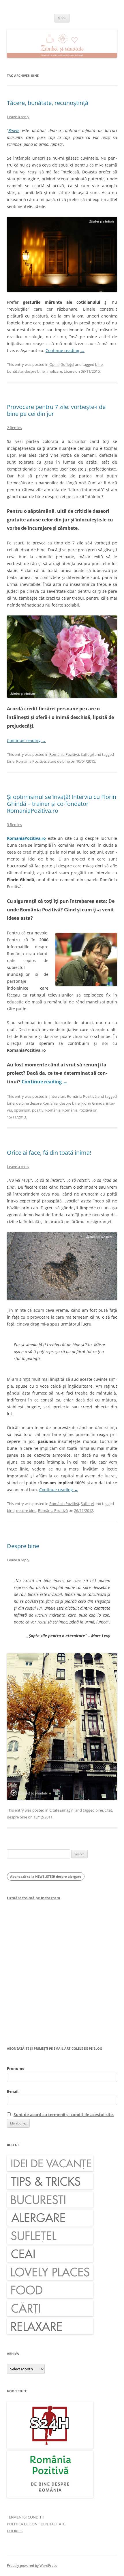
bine (99, 364)
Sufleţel (68, 364)
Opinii (54, 364)
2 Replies (14, 428)
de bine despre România (37, 1103)
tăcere (69, 371)
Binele (14, 130)
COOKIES (15, 2531)
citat (108, 1810)
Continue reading (65, 350)
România (53, 1110)
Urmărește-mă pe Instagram (34, 1898)
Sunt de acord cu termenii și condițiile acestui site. (64, 2115)
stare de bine (59, 761)
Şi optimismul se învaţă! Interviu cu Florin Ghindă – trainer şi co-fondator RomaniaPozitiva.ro (62, 804)
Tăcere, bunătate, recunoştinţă (48, 103)
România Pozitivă (64, 754)
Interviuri (57, 1096)
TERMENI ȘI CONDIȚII (25, 2517)
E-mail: (13, 2091)
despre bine (35, 371)
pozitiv (38, 1110)
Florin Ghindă (93, 1103)
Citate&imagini (62, 1810)
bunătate (15, 371)
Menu (62, 18)
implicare (54, 371)
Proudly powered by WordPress (32, 2566)
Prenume (16, 2068)
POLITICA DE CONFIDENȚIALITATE (36, 2524)
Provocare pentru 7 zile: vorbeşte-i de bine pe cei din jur (56, 410)
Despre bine (23, 1546)
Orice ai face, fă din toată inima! (49, 1153)
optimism (22, 1110)
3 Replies (14, 825)
